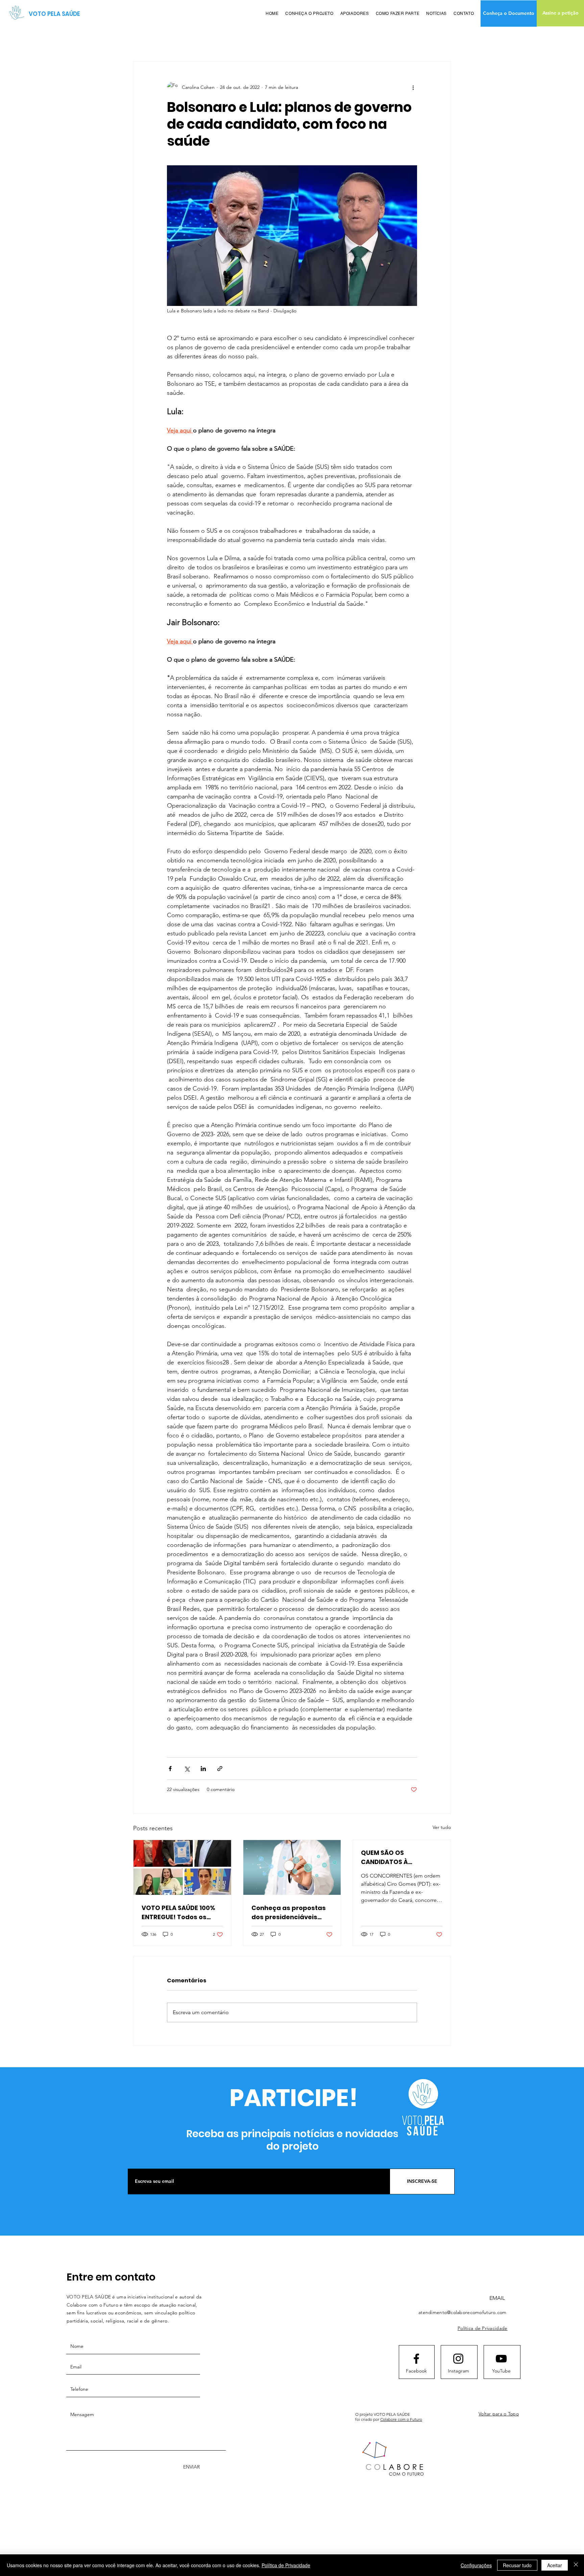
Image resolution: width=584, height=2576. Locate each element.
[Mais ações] (413, 87)
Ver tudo (442, 1827)
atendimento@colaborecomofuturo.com (463, 2312)
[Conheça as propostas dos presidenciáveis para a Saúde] (292, 1867)
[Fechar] (576, 2565)
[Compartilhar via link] (220, 1769)
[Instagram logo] (458, 2359)
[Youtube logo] (501, 2359)
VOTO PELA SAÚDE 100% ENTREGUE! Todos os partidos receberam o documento (178, 1913)
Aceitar (555, 2565)
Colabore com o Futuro (401, 2419)
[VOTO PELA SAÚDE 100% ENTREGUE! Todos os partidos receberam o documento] (182, 1867)
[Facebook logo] (416, 2359)
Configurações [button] (476, 2565)
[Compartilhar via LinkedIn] (203, 1769)
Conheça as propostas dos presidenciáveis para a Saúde (289, 1913)
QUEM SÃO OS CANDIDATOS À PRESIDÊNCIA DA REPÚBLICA (386, 1857)
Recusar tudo (517, 2565)
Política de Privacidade (286, 2565)
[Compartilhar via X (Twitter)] (187, 1769)
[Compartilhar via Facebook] (170, 1769)
